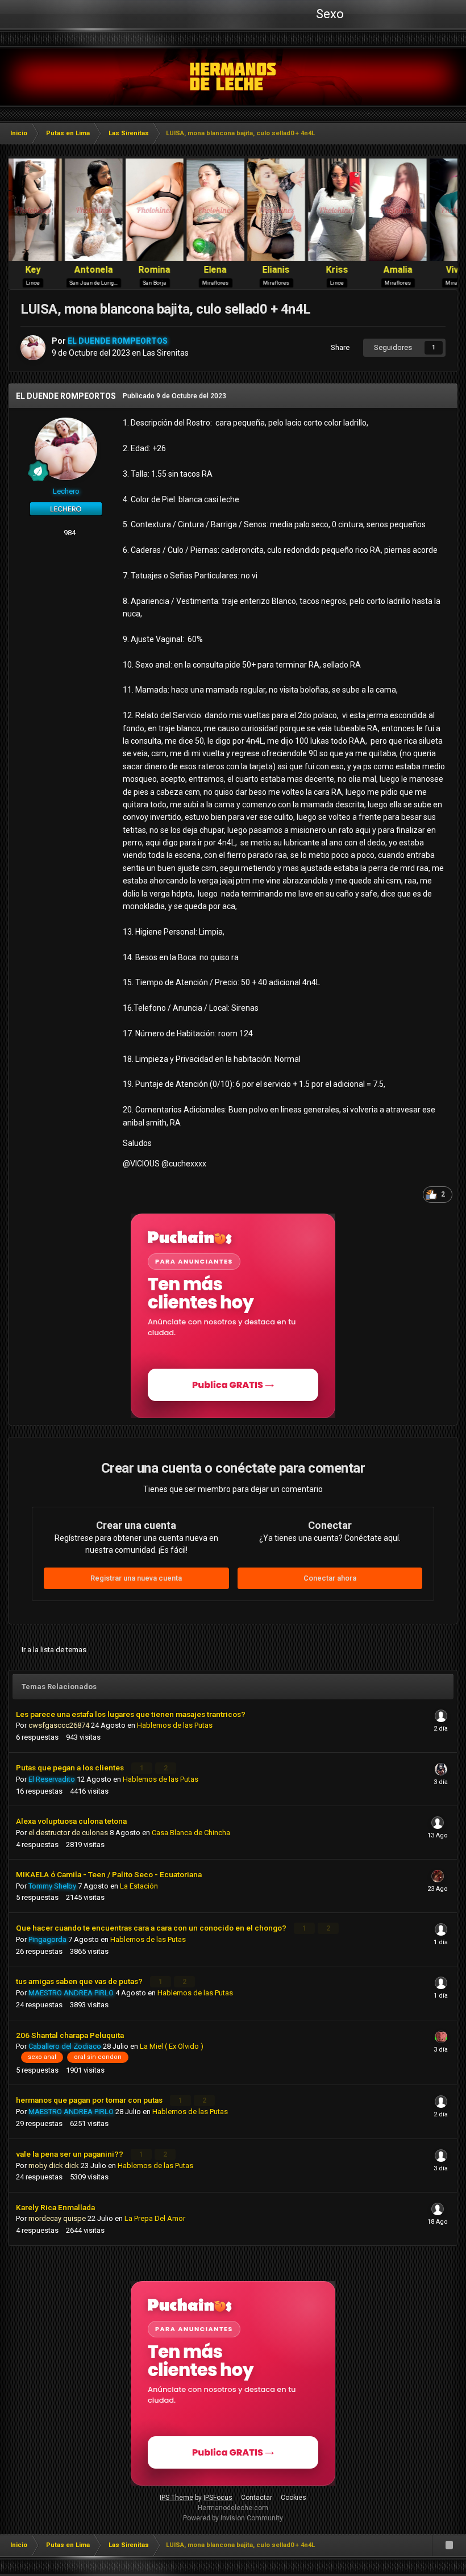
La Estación (139, 1886)
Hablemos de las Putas (175, 1725)
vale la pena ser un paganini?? (70, 2154)
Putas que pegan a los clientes (71, 1768)
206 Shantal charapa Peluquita (70, 2035)
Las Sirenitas (166, 353)
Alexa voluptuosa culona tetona (71, 1821)
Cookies (294, 2498)
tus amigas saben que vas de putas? (80, 1981)
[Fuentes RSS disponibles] (449, 2545)
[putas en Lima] (233, 77)
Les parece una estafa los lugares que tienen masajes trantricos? (131, 1714)
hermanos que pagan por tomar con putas (90, 2100)
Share (338, 347)
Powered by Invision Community (233, 2518)
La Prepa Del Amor (155, 2218)
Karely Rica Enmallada (55, 2207)
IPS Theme (176, 2498)
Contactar (257, 2498)
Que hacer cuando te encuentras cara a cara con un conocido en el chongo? (152, 1928)
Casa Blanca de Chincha (191, 1833)
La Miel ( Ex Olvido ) (172, 2046)
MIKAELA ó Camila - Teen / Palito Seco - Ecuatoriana (109, 1874)
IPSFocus (218, 2498)
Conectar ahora (330, 1578)
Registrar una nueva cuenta (136, 1578)
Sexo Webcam (328, 18)
